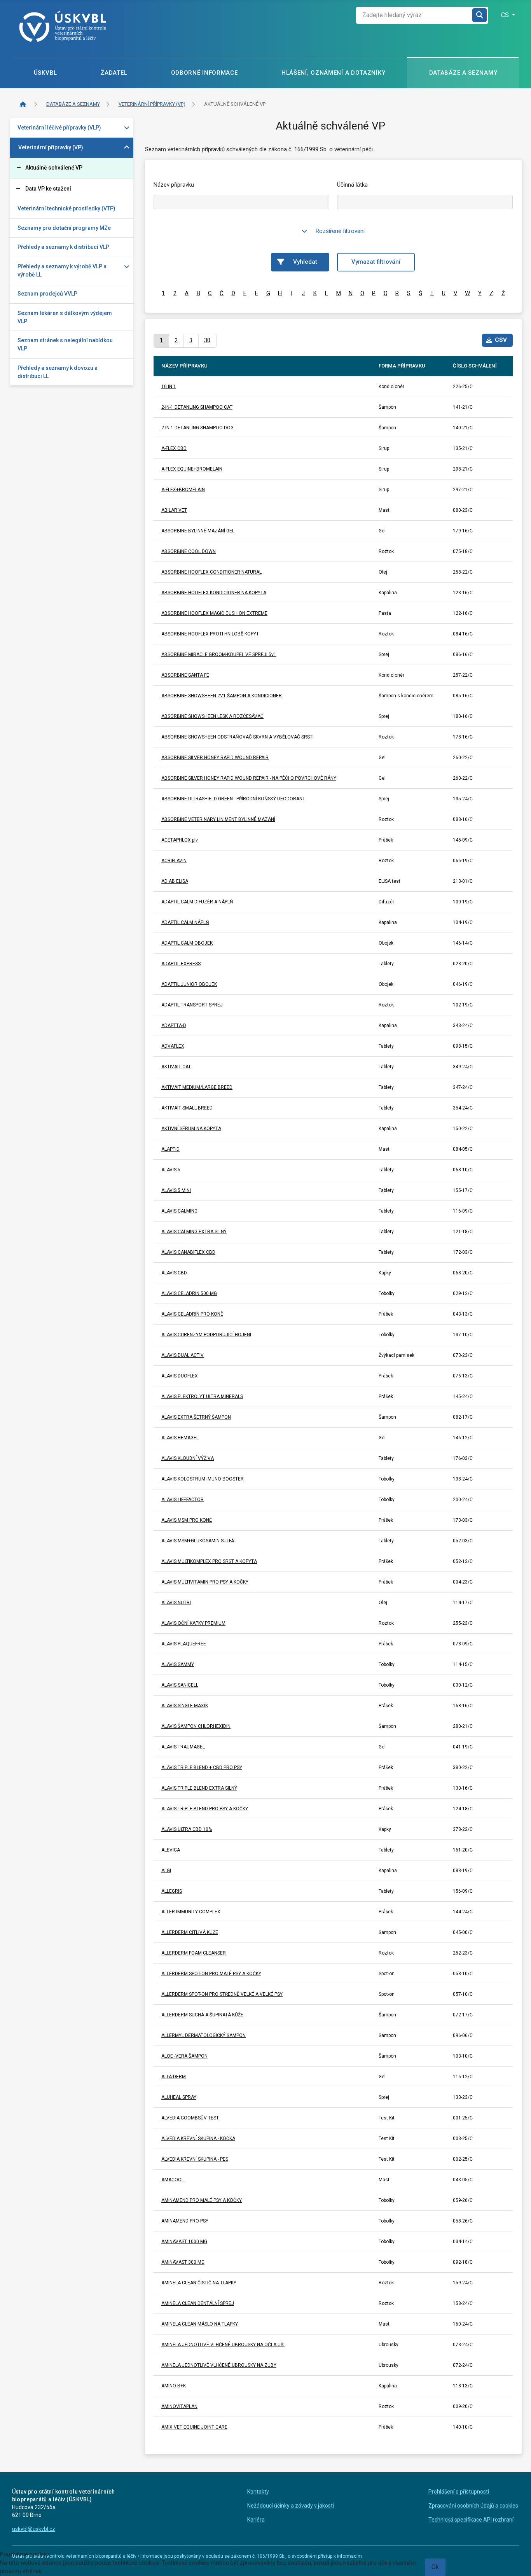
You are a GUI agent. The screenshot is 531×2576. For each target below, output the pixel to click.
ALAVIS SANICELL (180, 1685)
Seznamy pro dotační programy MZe (64, 228)
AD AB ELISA (175, 881)
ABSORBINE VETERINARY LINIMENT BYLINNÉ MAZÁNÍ (218, 819)
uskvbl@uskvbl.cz (34, 2529)
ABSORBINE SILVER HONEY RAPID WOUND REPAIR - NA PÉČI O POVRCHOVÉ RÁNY (249, 778)
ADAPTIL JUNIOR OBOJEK (189, 984)
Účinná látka (352, 185)
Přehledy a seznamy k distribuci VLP (63, 247)
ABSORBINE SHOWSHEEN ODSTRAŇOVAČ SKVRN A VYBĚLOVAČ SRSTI (238, 737)
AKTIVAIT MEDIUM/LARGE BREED (197, 1087)
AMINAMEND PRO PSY (185, 2221)
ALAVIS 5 (171, 1170)
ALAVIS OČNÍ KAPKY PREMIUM (193, 1623)
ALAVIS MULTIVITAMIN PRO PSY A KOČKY (205, 1582)
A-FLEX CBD (174, 448)
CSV (501, 340)
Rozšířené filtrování (340, 231)
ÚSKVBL (45, 73)
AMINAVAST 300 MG (183, 2262)
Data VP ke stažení (48, 189)
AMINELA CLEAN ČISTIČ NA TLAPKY (199, 2283)
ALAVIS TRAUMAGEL (183, 1747)
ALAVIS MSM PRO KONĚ (187, 1520)
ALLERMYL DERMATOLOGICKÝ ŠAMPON (203, 2035)
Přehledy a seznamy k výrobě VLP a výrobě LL (62, 270)
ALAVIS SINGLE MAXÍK (185, 1706)
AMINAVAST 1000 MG (184, 2242)
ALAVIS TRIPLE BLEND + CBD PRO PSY (202, 1767)
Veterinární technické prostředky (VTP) (66, 208)
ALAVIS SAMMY (178, 1664)
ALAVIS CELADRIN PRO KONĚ (192, 1314)
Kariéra (256, 2520)
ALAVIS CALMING (179, 1211)
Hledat (480, 15)
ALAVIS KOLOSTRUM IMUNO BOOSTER (203, 1479)
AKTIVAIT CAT (176, 1067)
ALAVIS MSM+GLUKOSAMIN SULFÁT (199, 1541)
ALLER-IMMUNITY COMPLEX (191, 1912)
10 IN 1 (169, 387)
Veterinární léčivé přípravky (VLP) (59, 128)
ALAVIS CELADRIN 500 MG (189, 1293)
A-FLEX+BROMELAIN (183, 490)
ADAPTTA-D (174, 1025)
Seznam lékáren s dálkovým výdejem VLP (65, 317)
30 (207, 340)
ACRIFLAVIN (174, 861)
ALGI (166, 1871)
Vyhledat (305, 262)
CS (506, 15)
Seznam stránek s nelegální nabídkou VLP (65, 344)
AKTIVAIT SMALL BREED (187, 1108)
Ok (435, 2567)
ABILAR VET (174, 510)
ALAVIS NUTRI (176, 1603)
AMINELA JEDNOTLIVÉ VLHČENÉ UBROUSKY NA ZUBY (219, 2365)
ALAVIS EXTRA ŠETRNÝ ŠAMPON (196, 1417)
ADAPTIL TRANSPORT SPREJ (192, 1005)
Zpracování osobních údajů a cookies (473, 2506)
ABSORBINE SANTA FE (185, 675)
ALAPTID (170, 1149)
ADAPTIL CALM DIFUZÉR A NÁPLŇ (197, 902)
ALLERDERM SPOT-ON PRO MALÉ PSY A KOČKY (211, 1974)
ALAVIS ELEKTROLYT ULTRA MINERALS (202, 1396)
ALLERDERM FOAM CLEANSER (194, 1953)
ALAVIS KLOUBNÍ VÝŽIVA (188, 1458)
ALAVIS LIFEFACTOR (183, 1500)
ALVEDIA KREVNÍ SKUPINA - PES (195, 2159)
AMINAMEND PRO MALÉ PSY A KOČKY (202, 2200)
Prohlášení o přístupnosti (459, 2492)
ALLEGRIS (172, 1891)
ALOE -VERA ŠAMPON (184, 2056)
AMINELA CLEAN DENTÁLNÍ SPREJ (198, 2303)
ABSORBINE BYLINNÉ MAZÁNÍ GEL (198, 531)
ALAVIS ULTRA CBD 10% (187, 1829)
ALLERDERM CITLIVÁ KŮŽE (190, 1932)
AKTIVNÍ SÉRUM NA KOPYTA (191, 1129)
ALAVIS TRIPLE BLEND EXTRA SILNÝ (199, 1788)
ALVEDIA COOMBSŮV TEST (190, 2118)
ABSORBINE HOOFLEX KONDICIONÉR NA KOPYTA (214, 593)
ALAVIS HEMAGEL (180, 1438)
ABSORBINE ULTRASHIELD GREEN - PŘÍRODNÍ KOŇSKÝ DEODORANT (233, 799)
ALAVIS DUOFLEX (180, 1376)
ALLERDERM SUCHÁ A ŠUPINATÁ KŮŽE (202, 2015)
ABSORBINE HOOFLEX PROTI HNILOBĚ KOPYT (210, 634)
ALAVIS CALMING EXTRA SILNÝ (194, 1232)
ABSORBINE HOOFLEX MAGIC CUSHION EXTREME (214, 613)
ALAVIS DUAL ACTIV (183, 1355)
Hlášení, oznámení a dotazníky (333, 73)
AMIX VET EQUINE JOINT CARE (194, 2427)
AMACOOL (173, 2180)
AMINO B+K (174, 2386)
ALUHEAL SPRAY (179, 2097)
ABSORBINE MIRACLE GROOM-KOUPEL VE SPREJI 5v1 (219, 654)
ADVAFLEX (173, 1046)
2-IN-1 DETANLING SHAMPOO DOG (197, 428)
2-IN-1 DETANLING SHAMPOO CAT (197, 407)
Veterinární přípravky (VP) (51, 147)
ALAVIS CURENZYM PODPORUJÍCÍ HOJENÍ (206, 1335)
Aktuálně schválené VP (54, 168)
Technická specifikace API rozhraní (471, 2520)
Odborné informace (204, 73)
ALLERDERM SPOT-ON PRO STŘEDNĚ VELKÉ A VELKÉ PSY (222, 1994)
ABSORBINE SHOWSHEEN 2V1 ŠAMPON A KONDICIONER (222, 696)
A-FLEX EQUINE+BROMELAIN (192, 469)
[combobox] (414, 15)
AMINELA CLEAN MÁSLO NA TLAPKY (200, 2324)
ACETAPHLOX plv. (180, 840)
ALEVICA (171, 1850)
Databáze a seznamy (463, 73)
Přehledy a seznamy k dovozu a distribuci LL (58, 372)
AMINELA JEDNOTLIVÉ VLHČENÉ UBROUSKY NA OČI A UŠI (223, 2345)
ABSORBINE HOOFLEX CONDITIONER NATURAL (211, 572)
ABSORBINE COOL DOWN (189, 551)
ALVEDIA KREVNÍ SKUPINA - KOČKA (198, 2138)
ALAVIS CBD (174, 1273)
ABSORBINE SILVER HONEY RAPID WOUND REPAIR (215, 758)
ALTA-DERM (174, 2077)
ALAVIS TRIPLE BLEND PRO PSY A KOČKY (205, 1809)
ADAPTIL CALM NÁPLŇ (185, 922)
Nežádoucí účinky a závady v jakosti (291, 2506)
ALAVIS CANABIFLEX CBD (188, 1252)
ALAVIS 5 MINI (176, 1190)
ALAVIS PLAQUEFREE (184, 1644)
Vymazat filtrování (376, 262)
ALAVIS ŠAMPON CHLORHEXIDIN (196, 1726)
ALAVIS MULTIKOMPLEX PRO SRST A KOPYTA (209, 1561)
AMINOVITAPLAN (179, 2406)
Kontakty (258, 2492)
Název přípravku (174, 185)
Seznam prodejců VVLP (47, 294)
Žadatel (114, 73)
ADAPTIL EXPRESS (181, 964)
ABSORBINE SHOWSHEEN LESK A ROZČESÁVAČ (212, 716)
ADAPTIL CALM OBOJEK (187, 943)
